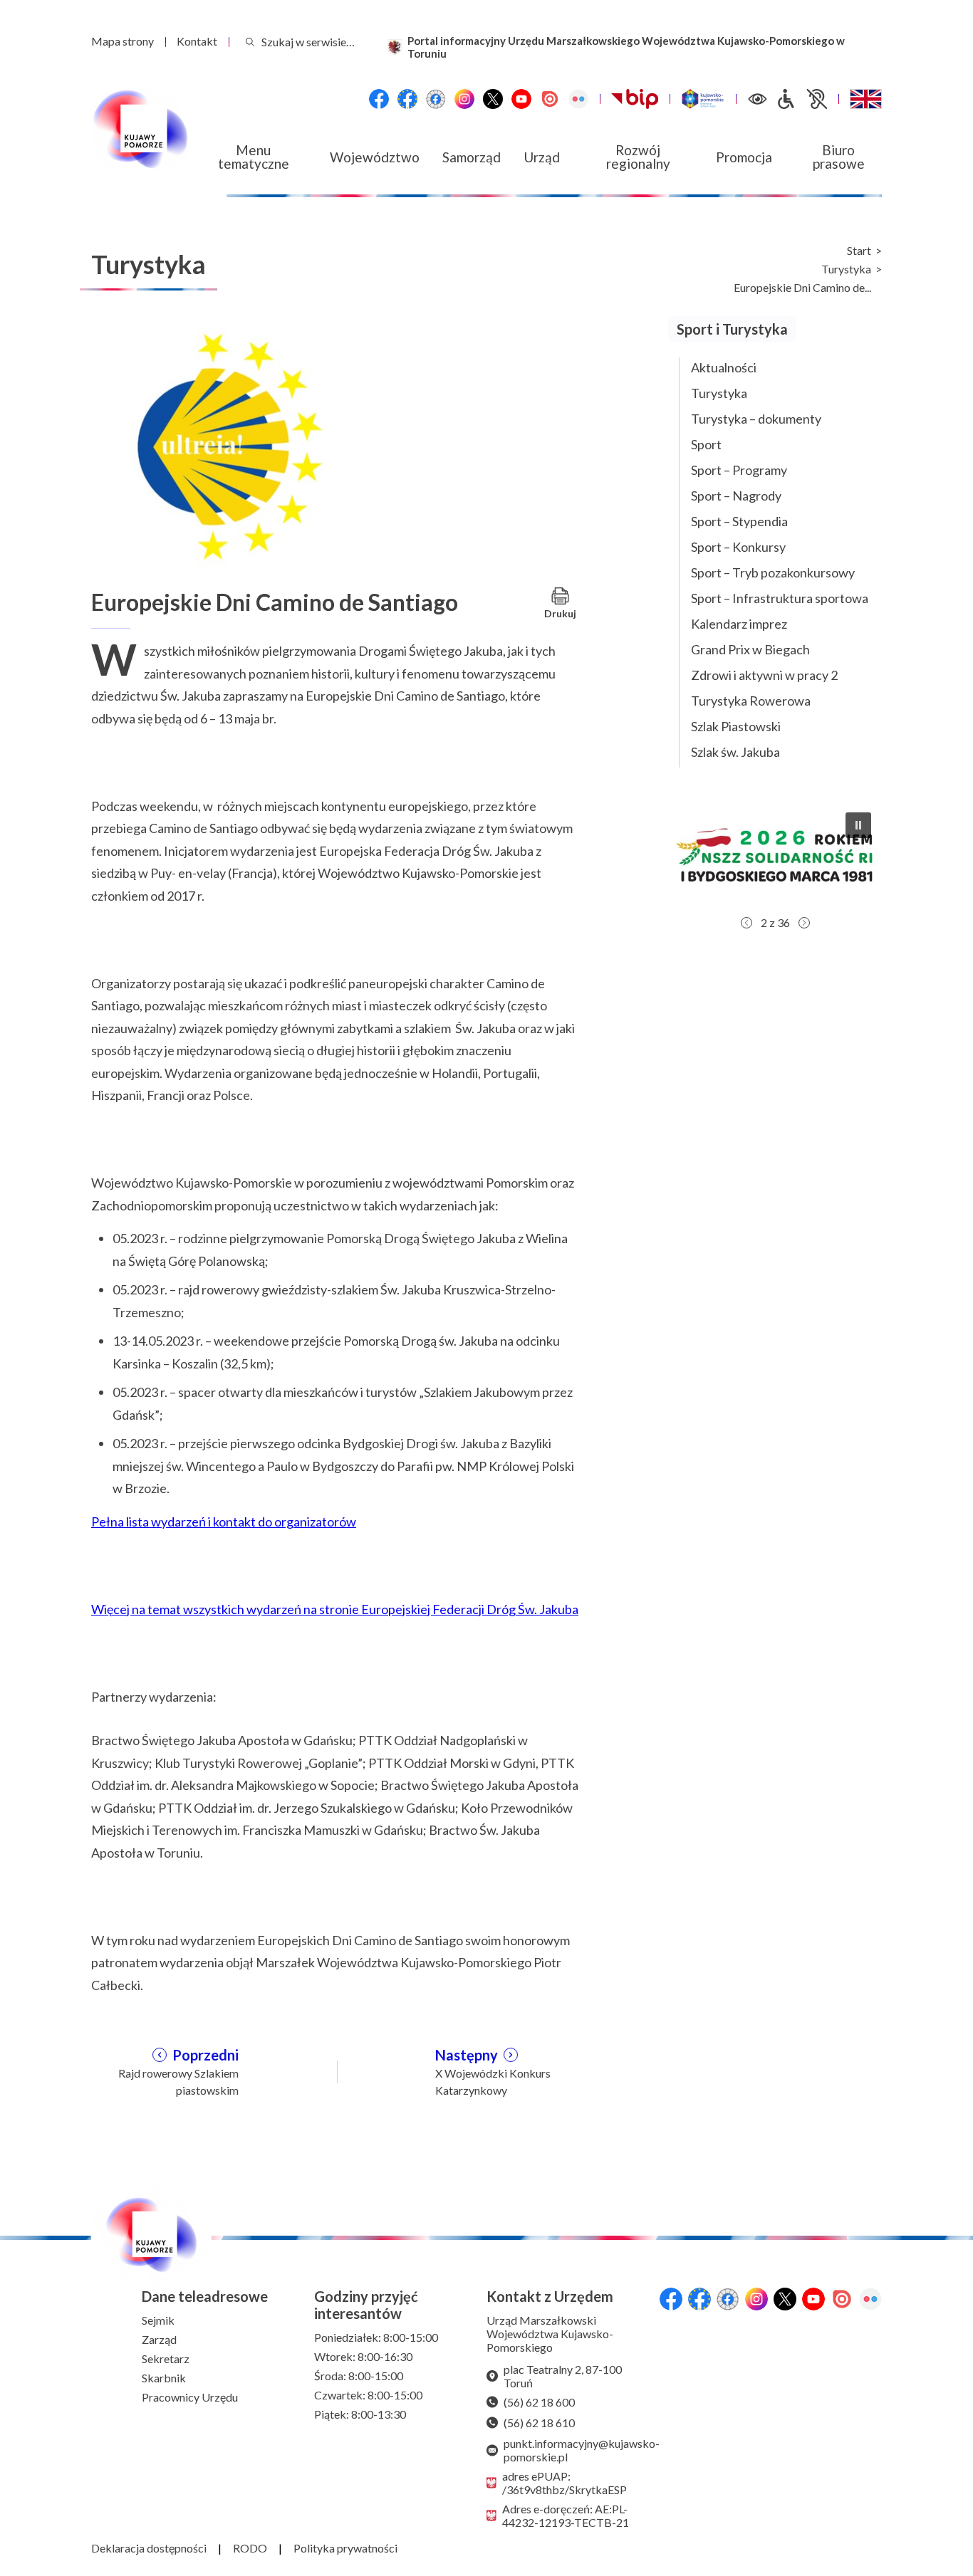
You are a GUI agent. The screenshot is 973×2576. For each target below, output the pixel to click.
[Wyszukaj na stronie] (250, 42)
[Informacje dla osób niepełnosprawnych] (801, 99)
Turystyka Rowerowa (751, 701)
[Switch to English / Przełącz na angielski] (866, 99)
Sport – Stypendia (739, 521)
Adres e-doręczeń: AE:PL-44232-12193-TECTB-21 (566, 2515)
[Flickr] (578, 99)
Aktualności (724, 367)
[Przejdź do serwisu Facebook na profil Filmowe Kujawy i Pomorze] (436, 99)
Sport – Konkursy (738, 547)
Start (859, 251)
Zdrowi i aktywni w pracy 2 (764, 675)
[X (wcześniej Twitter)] (493, 99)
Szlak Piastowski (736, 726)
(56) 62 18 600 (539, 2402)
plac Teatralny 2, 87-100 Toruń (563, 2376)
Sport (706, 444)
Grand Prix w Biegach (750, 649)
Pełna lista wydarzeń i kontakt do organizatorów (224, 1522)
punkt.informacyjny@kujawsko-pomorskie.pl (576, 2450)
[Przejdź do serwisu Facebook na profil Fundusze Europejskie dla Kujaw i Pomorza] (407, 99)
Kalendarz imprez (739, 624)
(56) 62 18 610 (539, 2423)
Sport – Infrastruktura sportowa (780, 598)
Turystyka (846, 269)
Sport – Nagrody (736, 496)
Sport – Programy (739, 470)
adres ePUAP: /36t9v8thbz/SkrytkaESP (564, 2483)
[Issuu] (550, 99)
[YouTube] (521, 99)
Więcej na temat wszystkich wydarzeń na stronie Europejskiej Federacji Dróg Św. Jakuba (335, 1609)
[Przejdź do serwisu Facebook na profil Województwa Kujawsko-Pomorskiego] (379, 99)
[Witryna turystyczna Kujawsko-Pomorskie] (703, 99)
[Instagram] (464, 99)
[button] (775, 855)
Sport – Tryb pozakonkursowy (773, 572)
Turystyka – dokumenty (756, 419)
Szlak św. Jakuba (735, 752)
